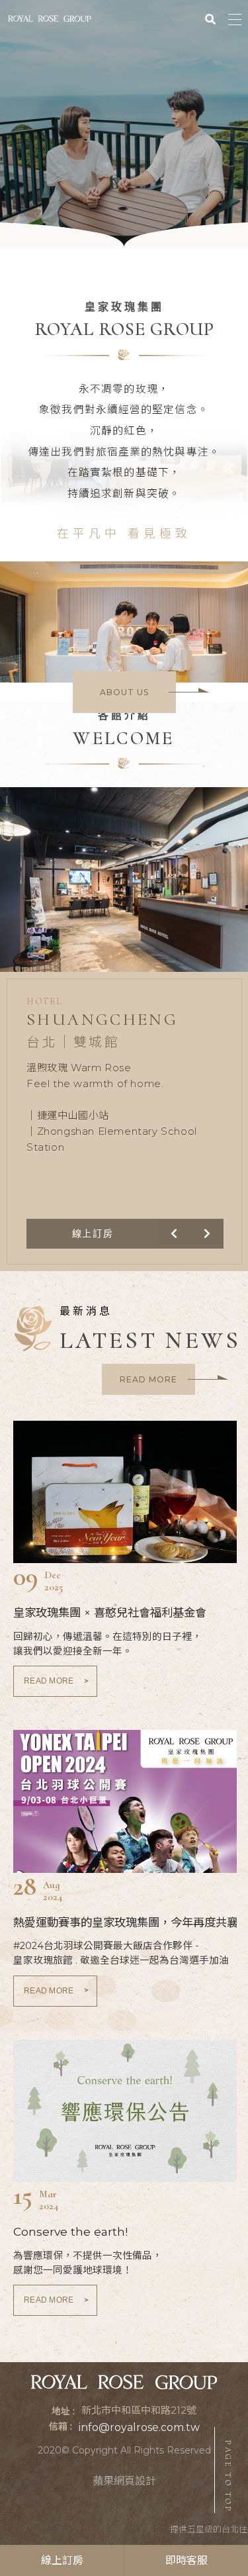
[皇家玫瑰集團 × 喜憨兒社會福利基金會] (125, 1492)
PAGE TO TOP (228, 2477)
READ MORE (57, 1681)
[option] (124, 124)
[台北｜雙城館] (124, 893)
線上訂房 (62, 2560)
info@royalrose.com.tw (139, 2427)
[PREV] (174, 1234)
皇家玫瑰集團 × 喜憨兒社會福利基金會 (110, 1612)
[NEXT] (207, 1234)
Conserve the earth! (70, 2231)
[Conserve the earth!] (125, 2111)
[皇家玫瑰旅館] (50, 19)
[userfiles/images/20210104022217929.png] (124, 124)
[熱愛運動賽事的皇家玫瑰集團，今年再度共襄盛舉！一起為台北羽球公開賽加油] (125, 1801)
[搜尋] (210, 18)
